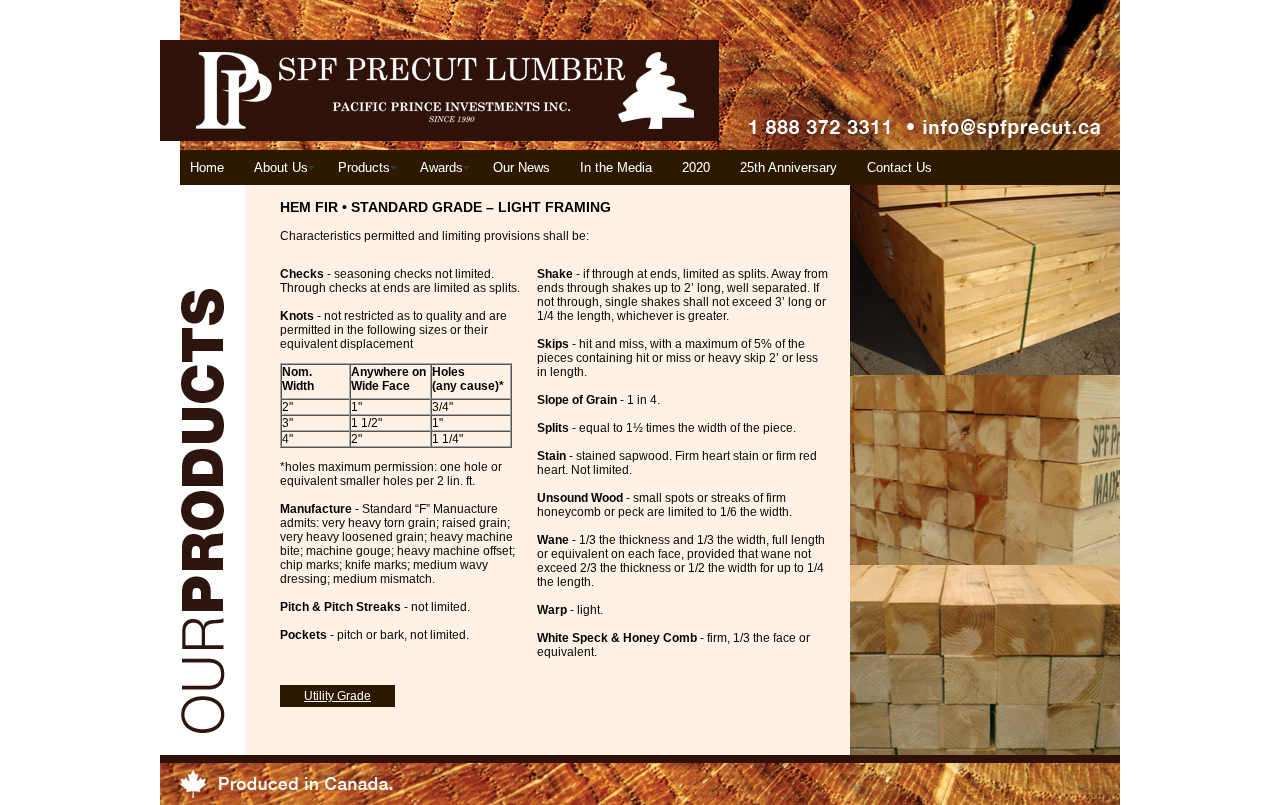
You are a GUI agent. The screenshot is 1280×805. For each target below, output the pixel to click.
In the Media (616, 167)
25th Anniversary (788, 167)
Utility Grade (337, 696)
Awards (441, 167)
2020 (696, 167)
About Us (281, 167)
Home (207, 167)
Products (364, 167)
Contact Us (899, 167)
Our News (521, 167)
